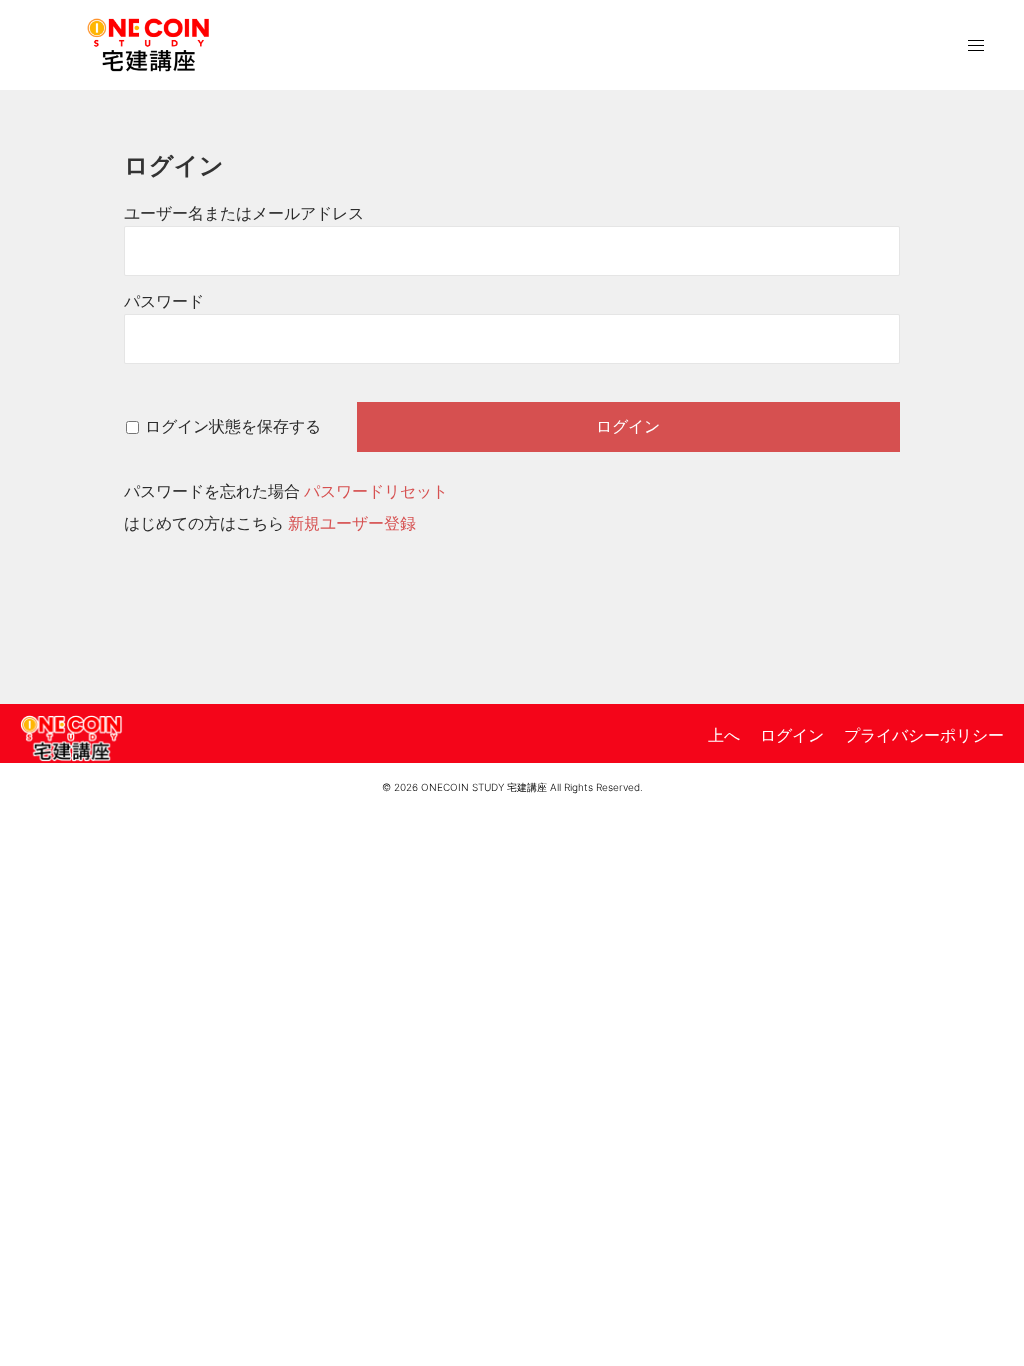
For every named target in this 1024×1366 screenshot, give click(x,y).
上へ (724, 735)
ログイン (792, 735)
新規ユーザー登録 (352, 523)
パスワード (164, 301)
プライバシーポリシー (924, 735)
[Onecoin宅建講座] (148, 43)
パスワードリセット (376, 491)
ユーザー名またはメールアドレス (244, 213)
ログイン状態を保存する (233, 426)
